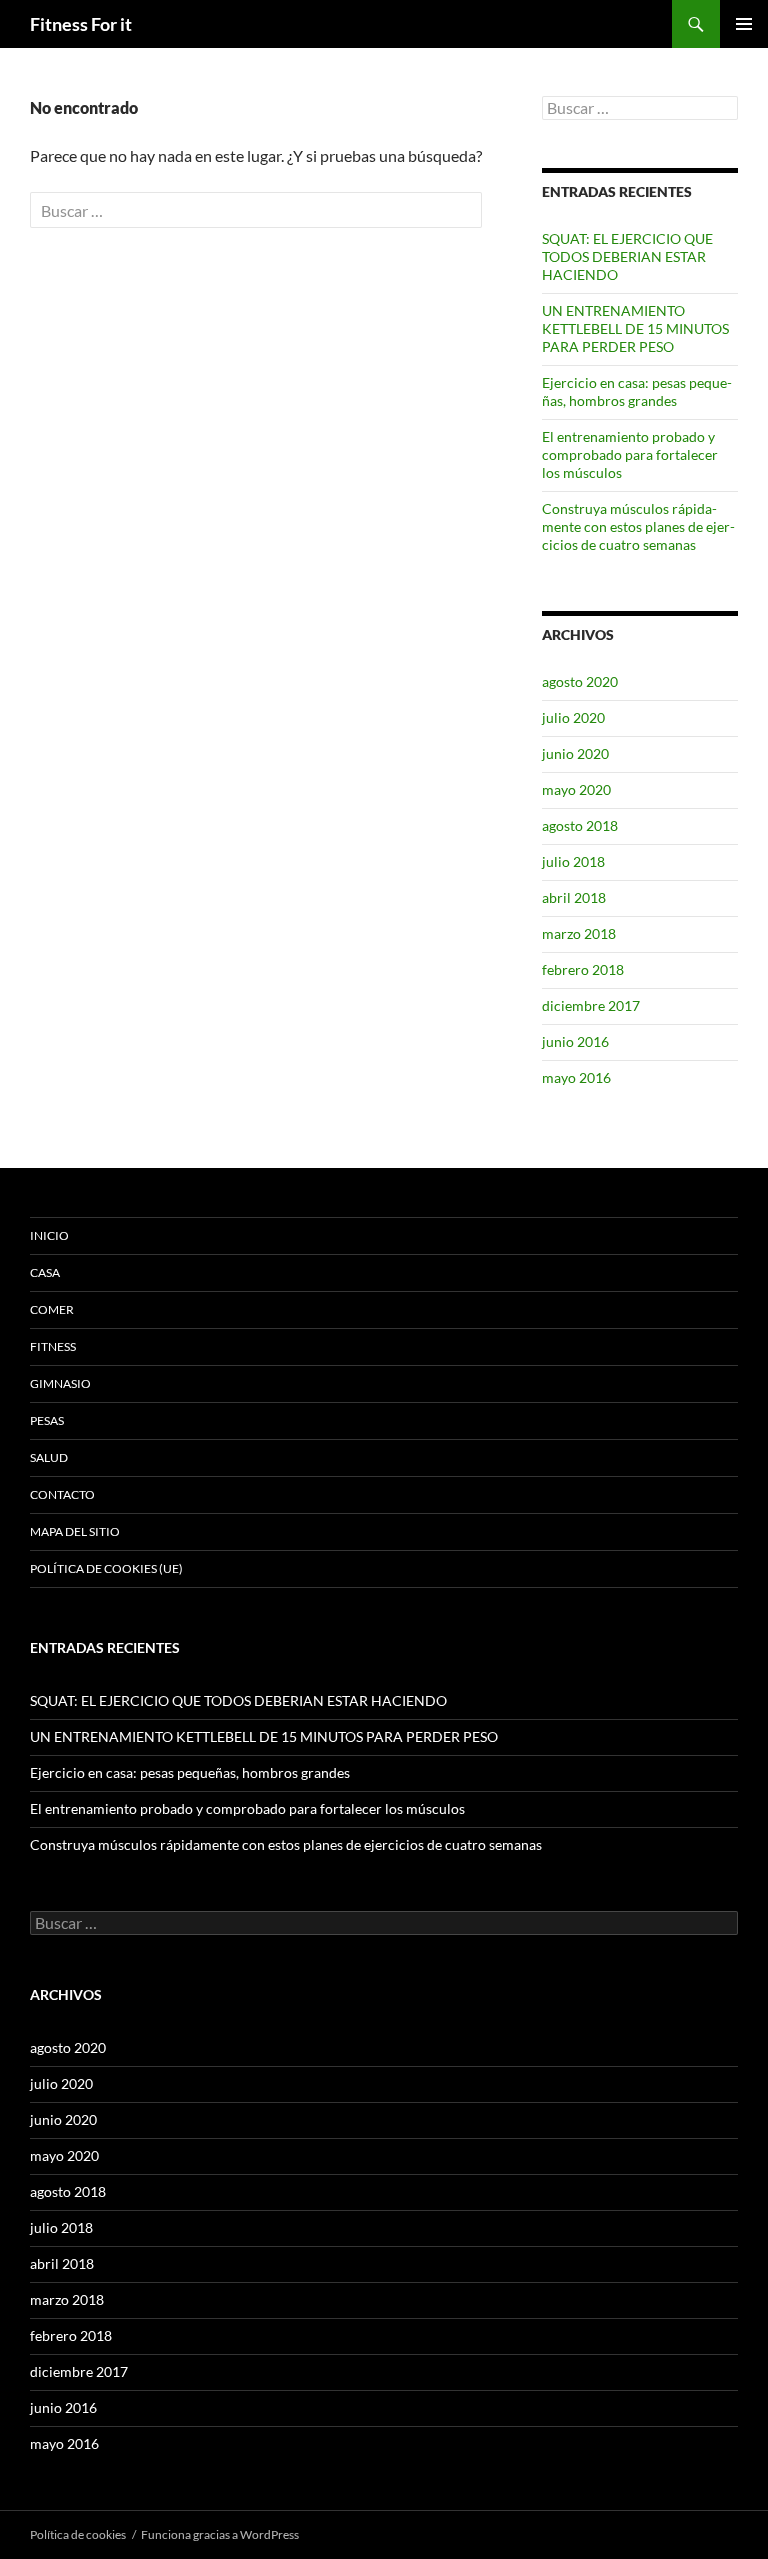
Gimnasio (60, 1383)
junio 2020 (575, 753)
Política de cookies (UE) (106, 1568)
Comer (52, 1309)
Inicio (49, 1235)
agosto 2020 (580, 681)
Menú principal (744, 24)
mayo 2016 (576, 1077)
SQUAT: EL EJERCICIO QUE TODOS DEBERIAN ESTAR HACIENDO (627, 256)
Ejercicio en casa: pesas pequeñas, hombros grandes (637, 391)
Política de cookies (78, 2534)
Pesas (47, 1420)
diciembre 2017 (591, 1005)
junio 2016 (575, 1041)
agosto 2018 (580, 825)
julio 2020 (573, 717)
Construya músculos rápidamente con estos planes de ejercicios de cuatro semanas (638, 526)
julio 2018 (573, 861)
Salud (49, 1457)
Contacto (62, 1494)
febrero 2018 (583, 969)
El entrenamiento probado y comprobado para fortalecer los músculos (630, 454)
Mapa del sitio (75, 1531)
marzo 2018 (579, 933)
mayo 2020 (576, 789)
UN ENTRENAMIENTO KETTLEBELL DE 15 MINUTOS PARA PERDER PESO (635, 328)
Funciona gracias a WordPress (220, 2534)
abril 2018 (574, 897)
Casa (45, 1272)
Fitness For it (81, 24)
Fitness (53, 1346)
